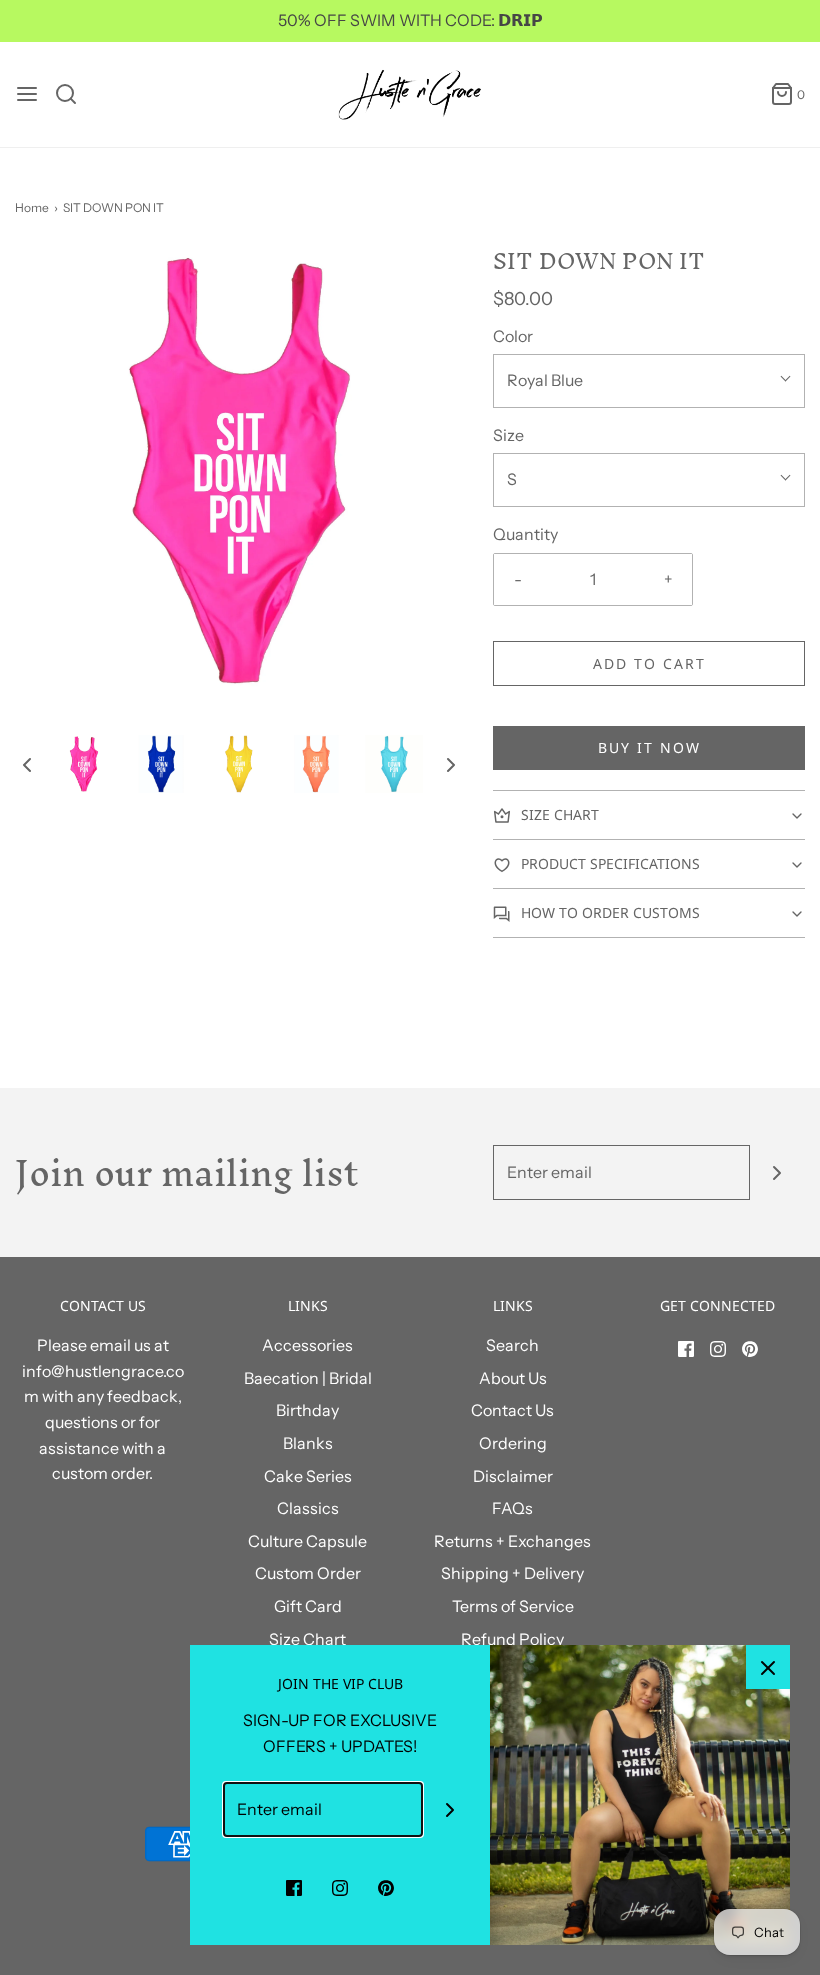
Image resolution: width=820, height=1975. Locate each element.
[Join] (777, 1172)
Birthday (307, 1410)
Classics (308, 1508)
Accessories (307, 1345)
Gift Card (308, 1606)
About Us (513, 1378)
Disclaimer (513, 1476)
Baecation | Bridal (308, 1378)
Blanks (308, 1443)
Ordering (513, 1443)
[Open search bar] (73, 94)
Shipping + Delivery (512, 1573)
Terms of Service (513, 1606)
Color (513, 336)
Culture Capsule (307, 1541)
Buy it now (649, 747)
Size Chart (307, 1639)
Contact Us (512, 1410)
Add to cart (649, 663)
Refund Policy (512, 1639)
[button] (27, 764)
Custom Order (308, 1573)
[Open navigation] (27, 94)
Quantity (525, 534)
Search (512, 1345)
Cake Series (308, 1476)
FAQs (512, 1508)
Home (32, 207)
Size (508, 435)
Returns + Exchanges (512, 1541)
